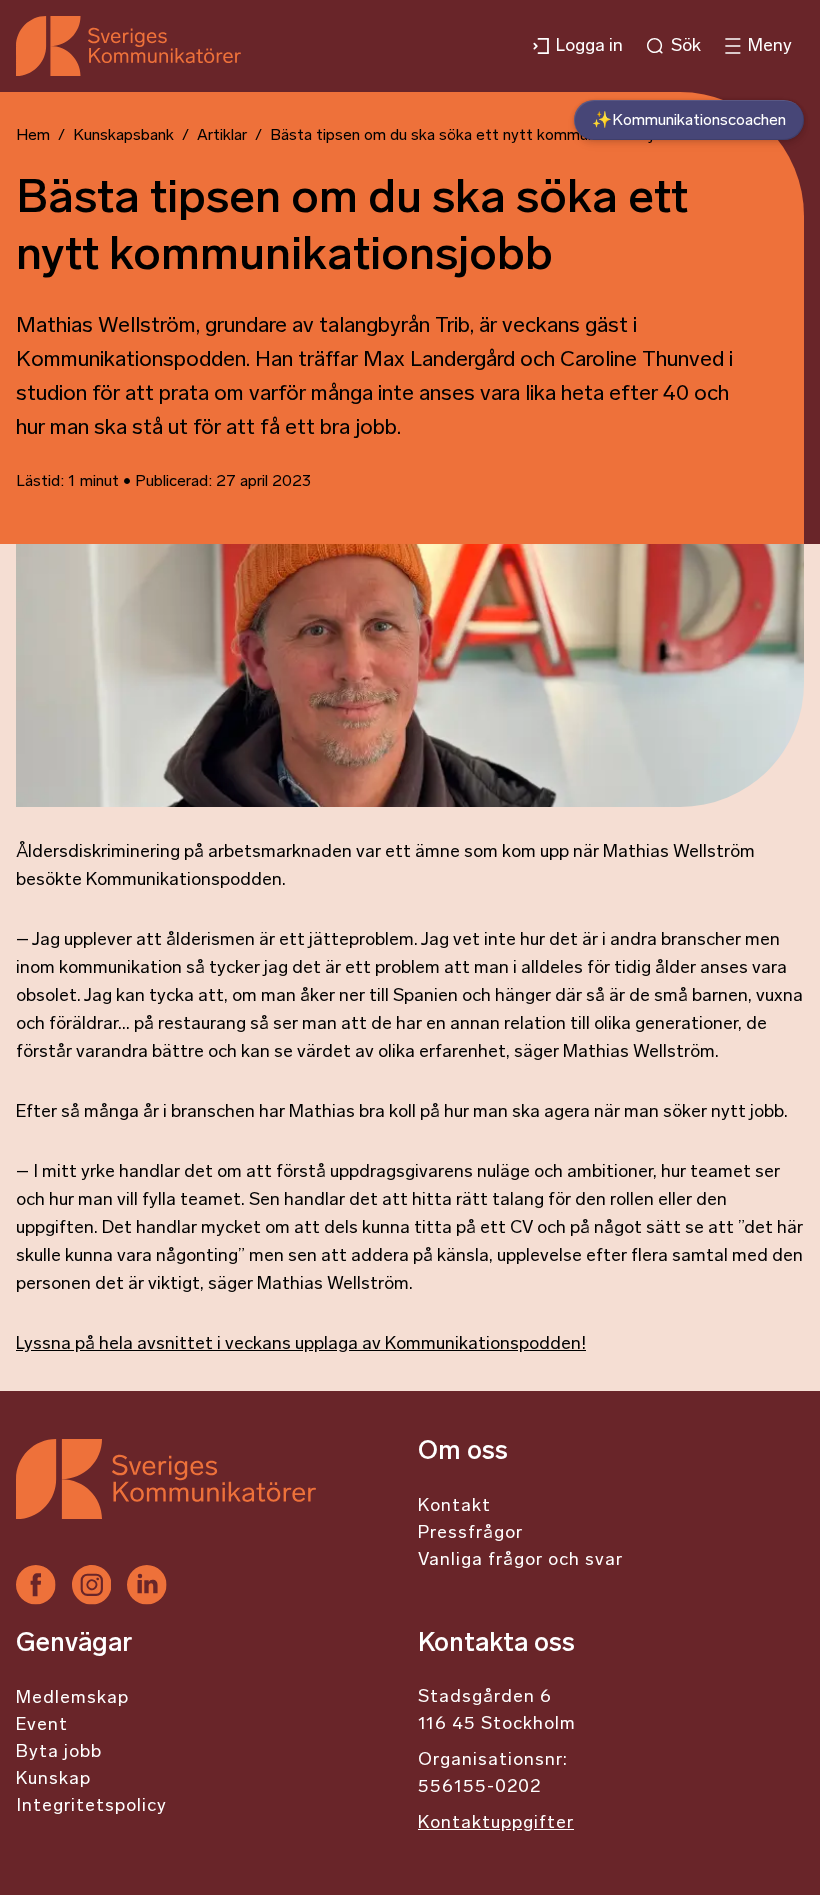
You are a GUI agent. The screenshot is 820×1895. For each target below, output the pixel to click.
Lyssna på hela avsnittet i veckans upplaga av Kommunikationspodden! (301, 1345)
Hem (33, 136)
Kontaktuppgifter (496, 1824)
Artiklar (222, 136)
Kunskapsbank (123, 136)
